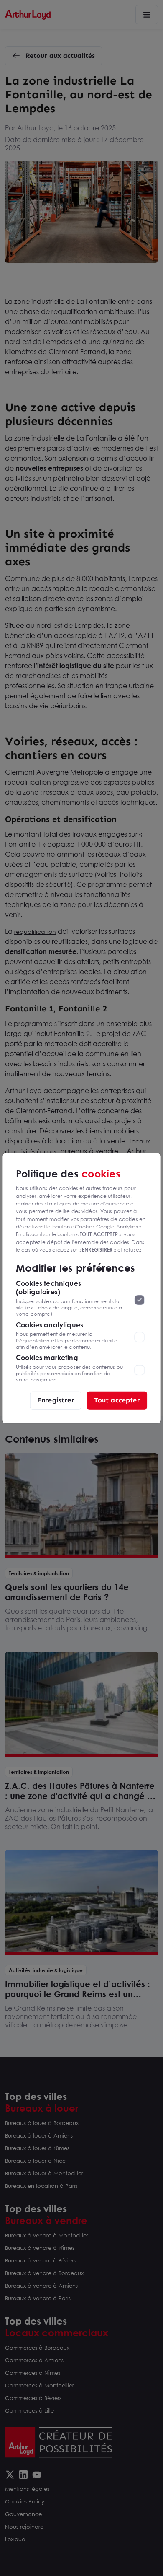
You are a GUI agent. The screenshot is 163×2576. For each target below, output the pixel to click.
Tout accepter (117, 1400)
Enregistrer (56, 1400)
